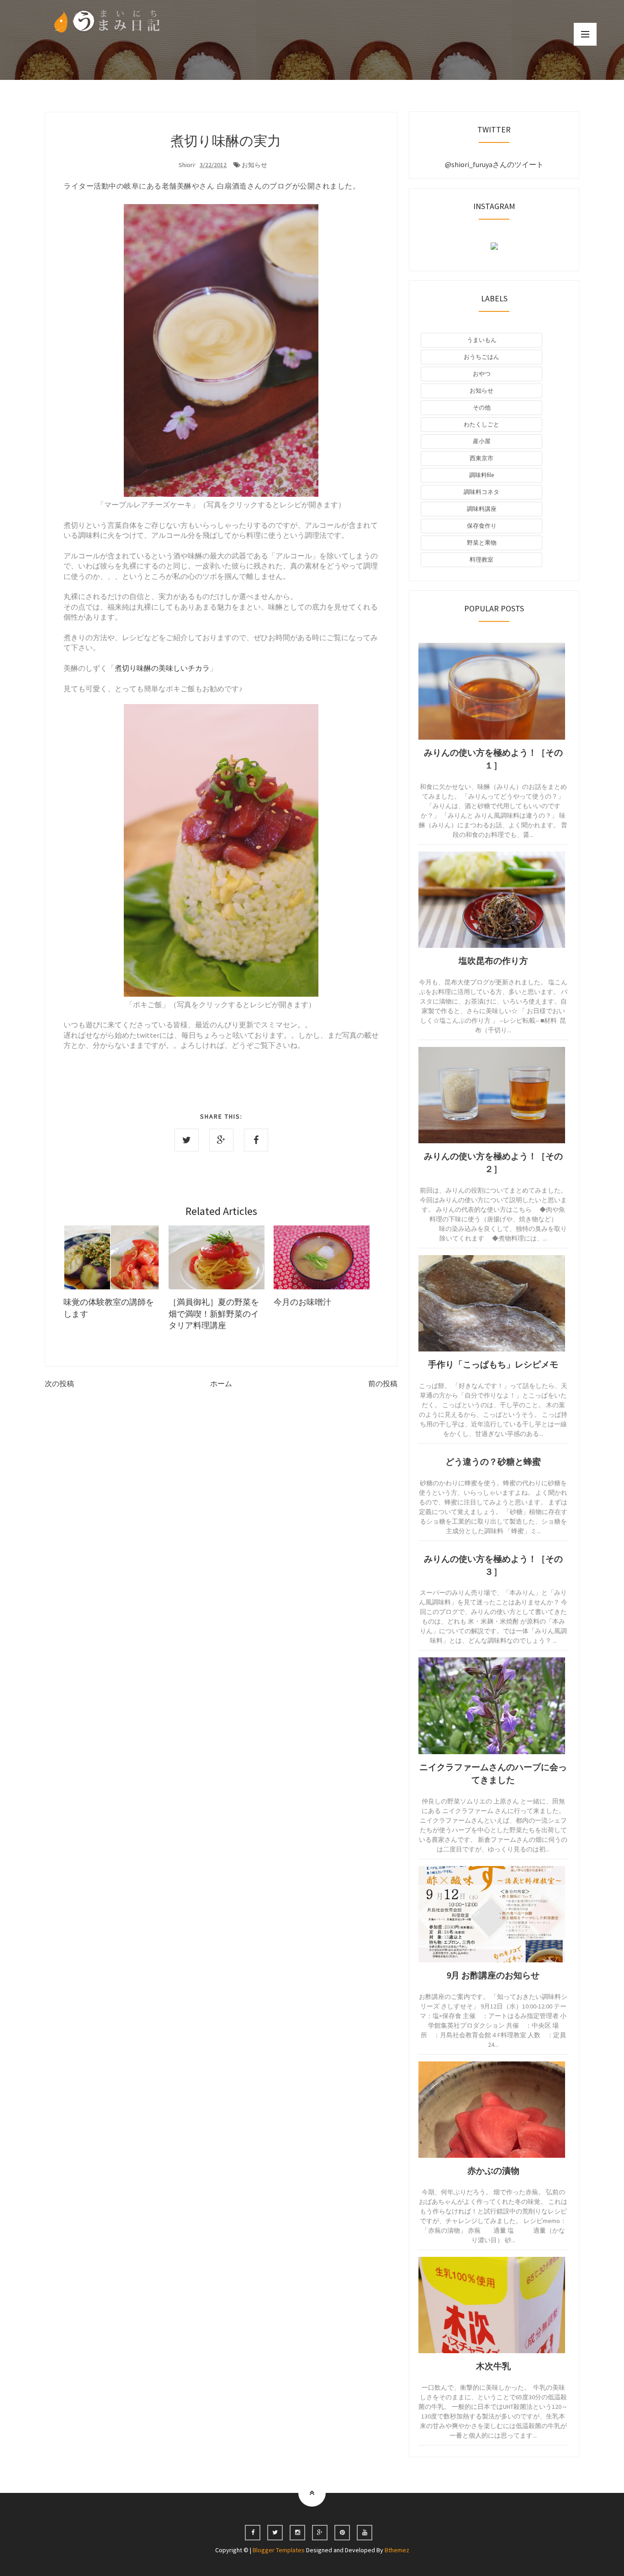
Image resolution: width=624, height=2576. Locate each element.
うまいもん (482, 340)
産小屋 (482, 441)
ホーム (221, 1383)
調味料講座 (482, 509)
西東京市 (481, 458)
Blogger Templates (279, 2550)
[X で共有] (187, 1140)
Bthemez (397, 2550)
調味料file (481, 475)
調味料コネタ (481, 492)
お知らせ (254, 165)
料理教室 (481, 560)
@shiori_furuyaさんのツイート (494, 164)
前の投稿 (383, 1383)
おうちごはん (481, 357)
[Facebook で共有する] (256, 1140)
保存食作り (482, 526)
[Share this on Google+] (221, 1140)
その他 (482, 407)
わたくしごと (481, 424)
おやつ (482, 374)
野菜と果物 (482, 543)
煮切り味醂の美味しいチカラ (162, 668)
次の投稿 (59, 1383)
